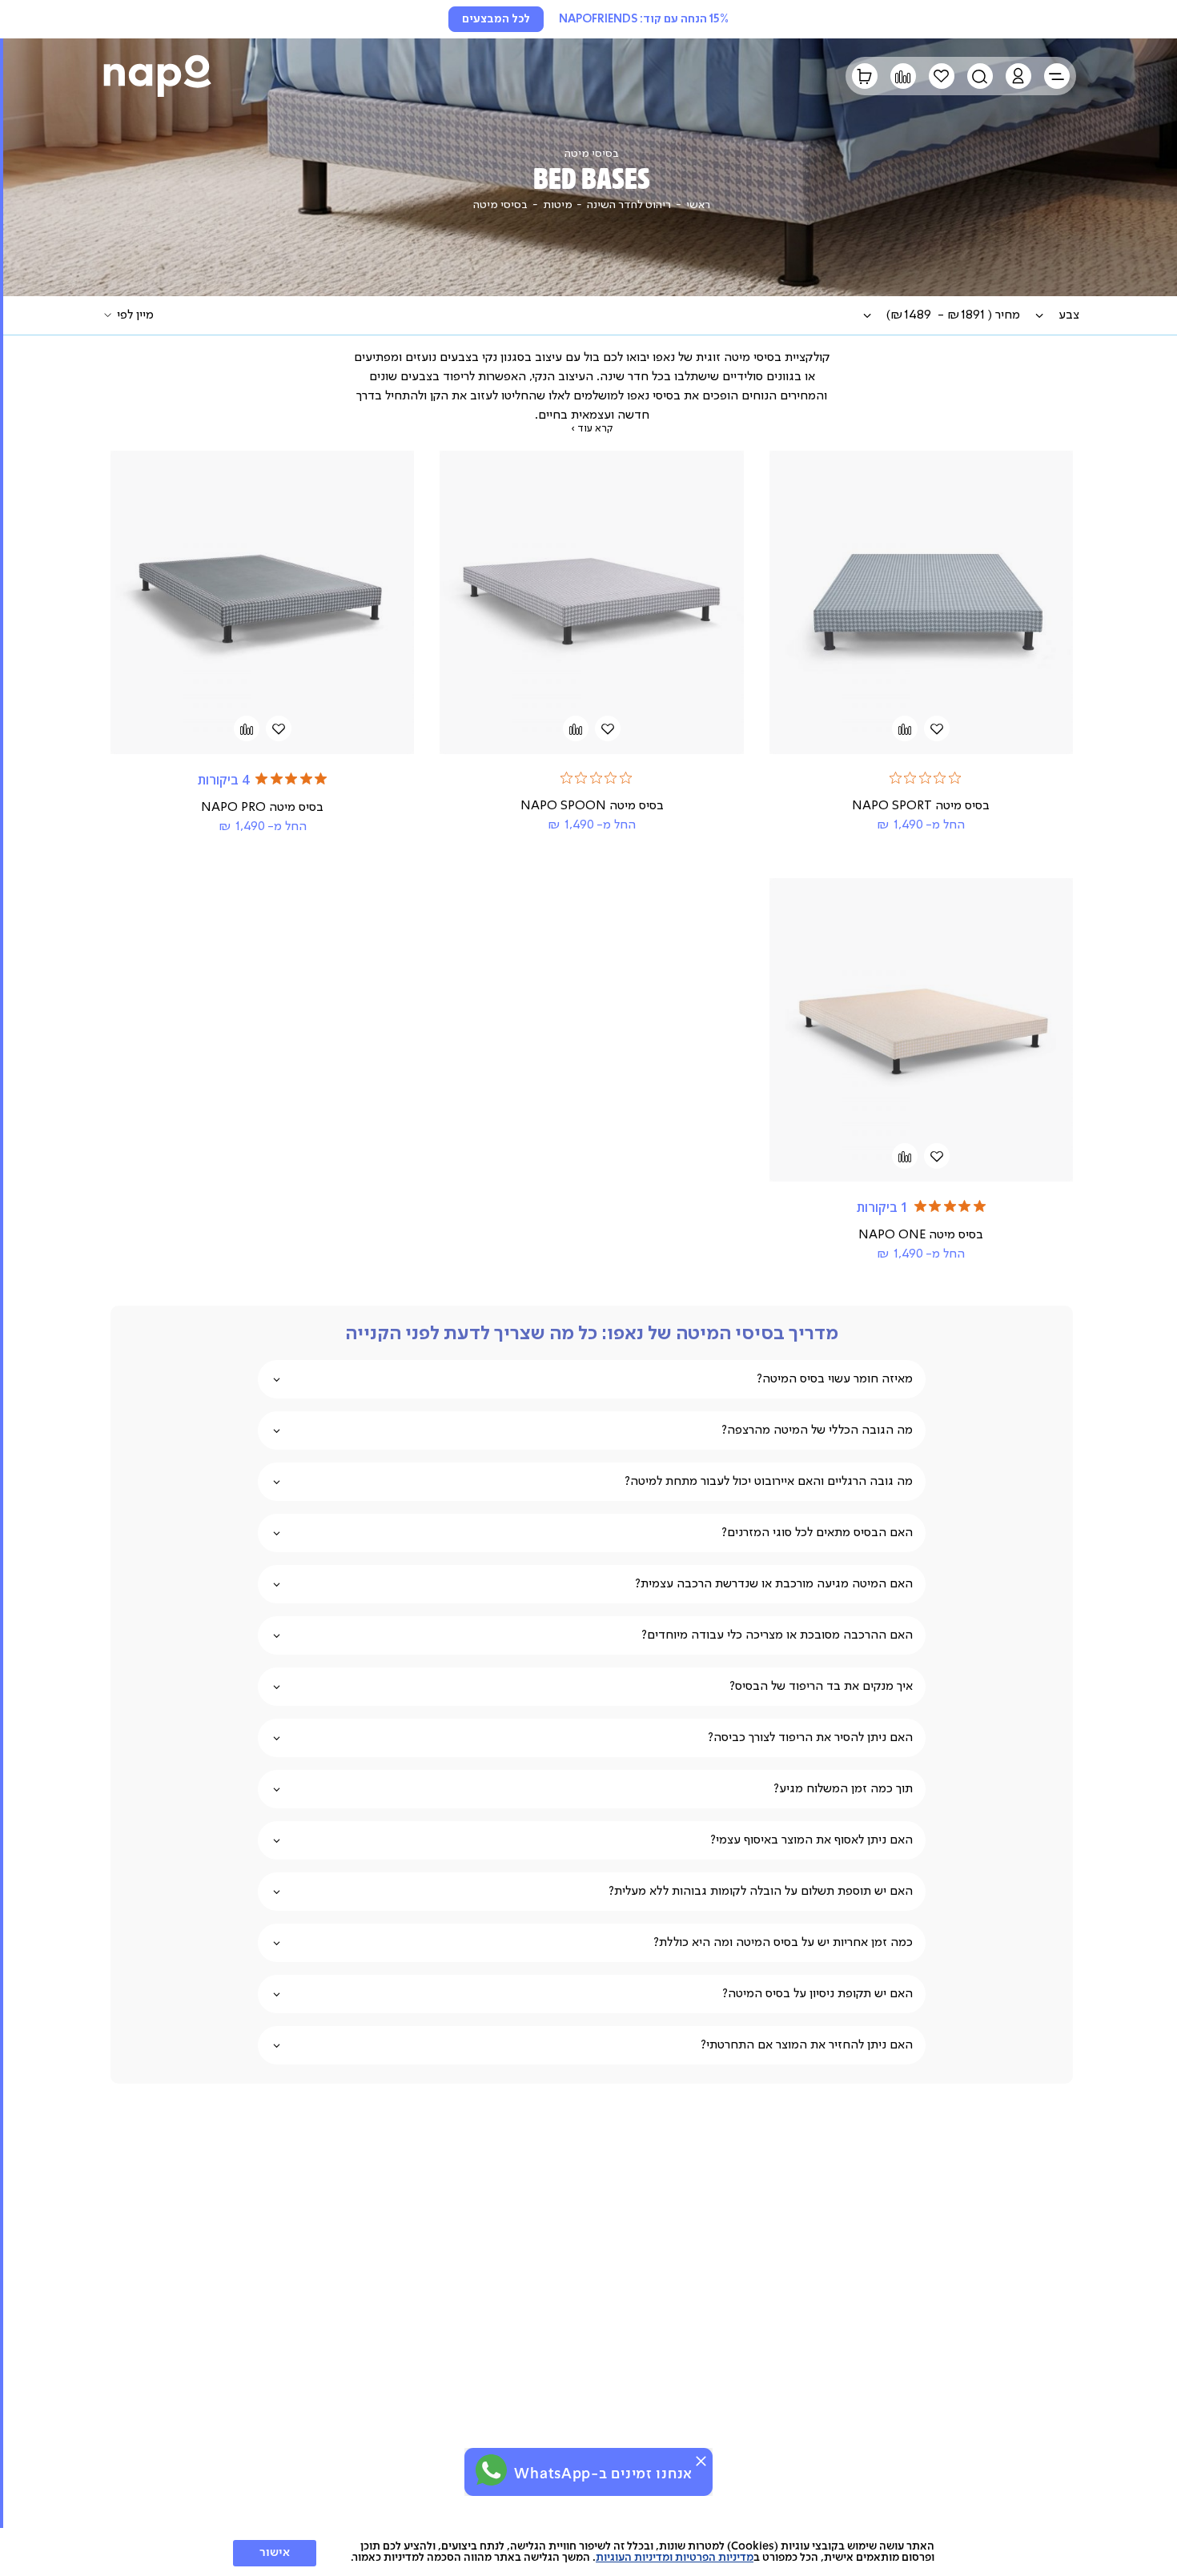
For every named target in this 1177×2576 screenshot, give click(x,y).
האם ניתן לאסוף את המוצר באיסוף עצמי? (811, 1840)
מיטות (558, 205)
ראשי (698, 205)
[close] (701, 2461)
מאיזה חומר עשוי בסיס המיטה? (835, 1379)
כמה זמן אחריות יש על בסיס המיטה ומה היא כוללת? (783, 1943)
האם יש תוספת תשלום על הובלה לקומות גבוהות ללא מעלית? (761, 1892)
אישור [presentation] (275, 2553)
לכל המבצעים (496, 19)
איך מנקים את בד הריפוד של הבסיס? (821, 1687)
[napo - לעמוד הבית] (157, 76)
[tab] (1069, 315)
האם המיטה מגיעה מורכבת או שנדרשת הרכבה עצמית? (774, 1584)
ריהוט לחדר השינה (629, 205)
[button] (1018, 76)
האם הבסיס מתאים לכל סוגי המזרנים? (817, 1533)
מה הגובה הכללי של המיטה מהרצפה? (817, 1430)
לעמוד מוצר (921, 651)
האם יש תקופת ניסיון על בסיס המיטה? (817, 1994)
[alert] (588, 2472)
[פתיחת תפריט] (1057, 76)
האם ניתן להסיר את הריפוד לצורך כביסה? (810, 1738)
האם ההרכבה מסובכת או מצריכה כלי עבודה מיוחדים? (777, 1635)
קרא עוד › (592, 429)
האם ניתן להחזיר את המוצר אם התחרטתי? (807, 2045)
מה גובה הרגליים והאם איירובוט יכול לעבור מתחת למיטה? (769, 1482)
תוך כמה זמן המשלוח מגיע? (843, 1789)
